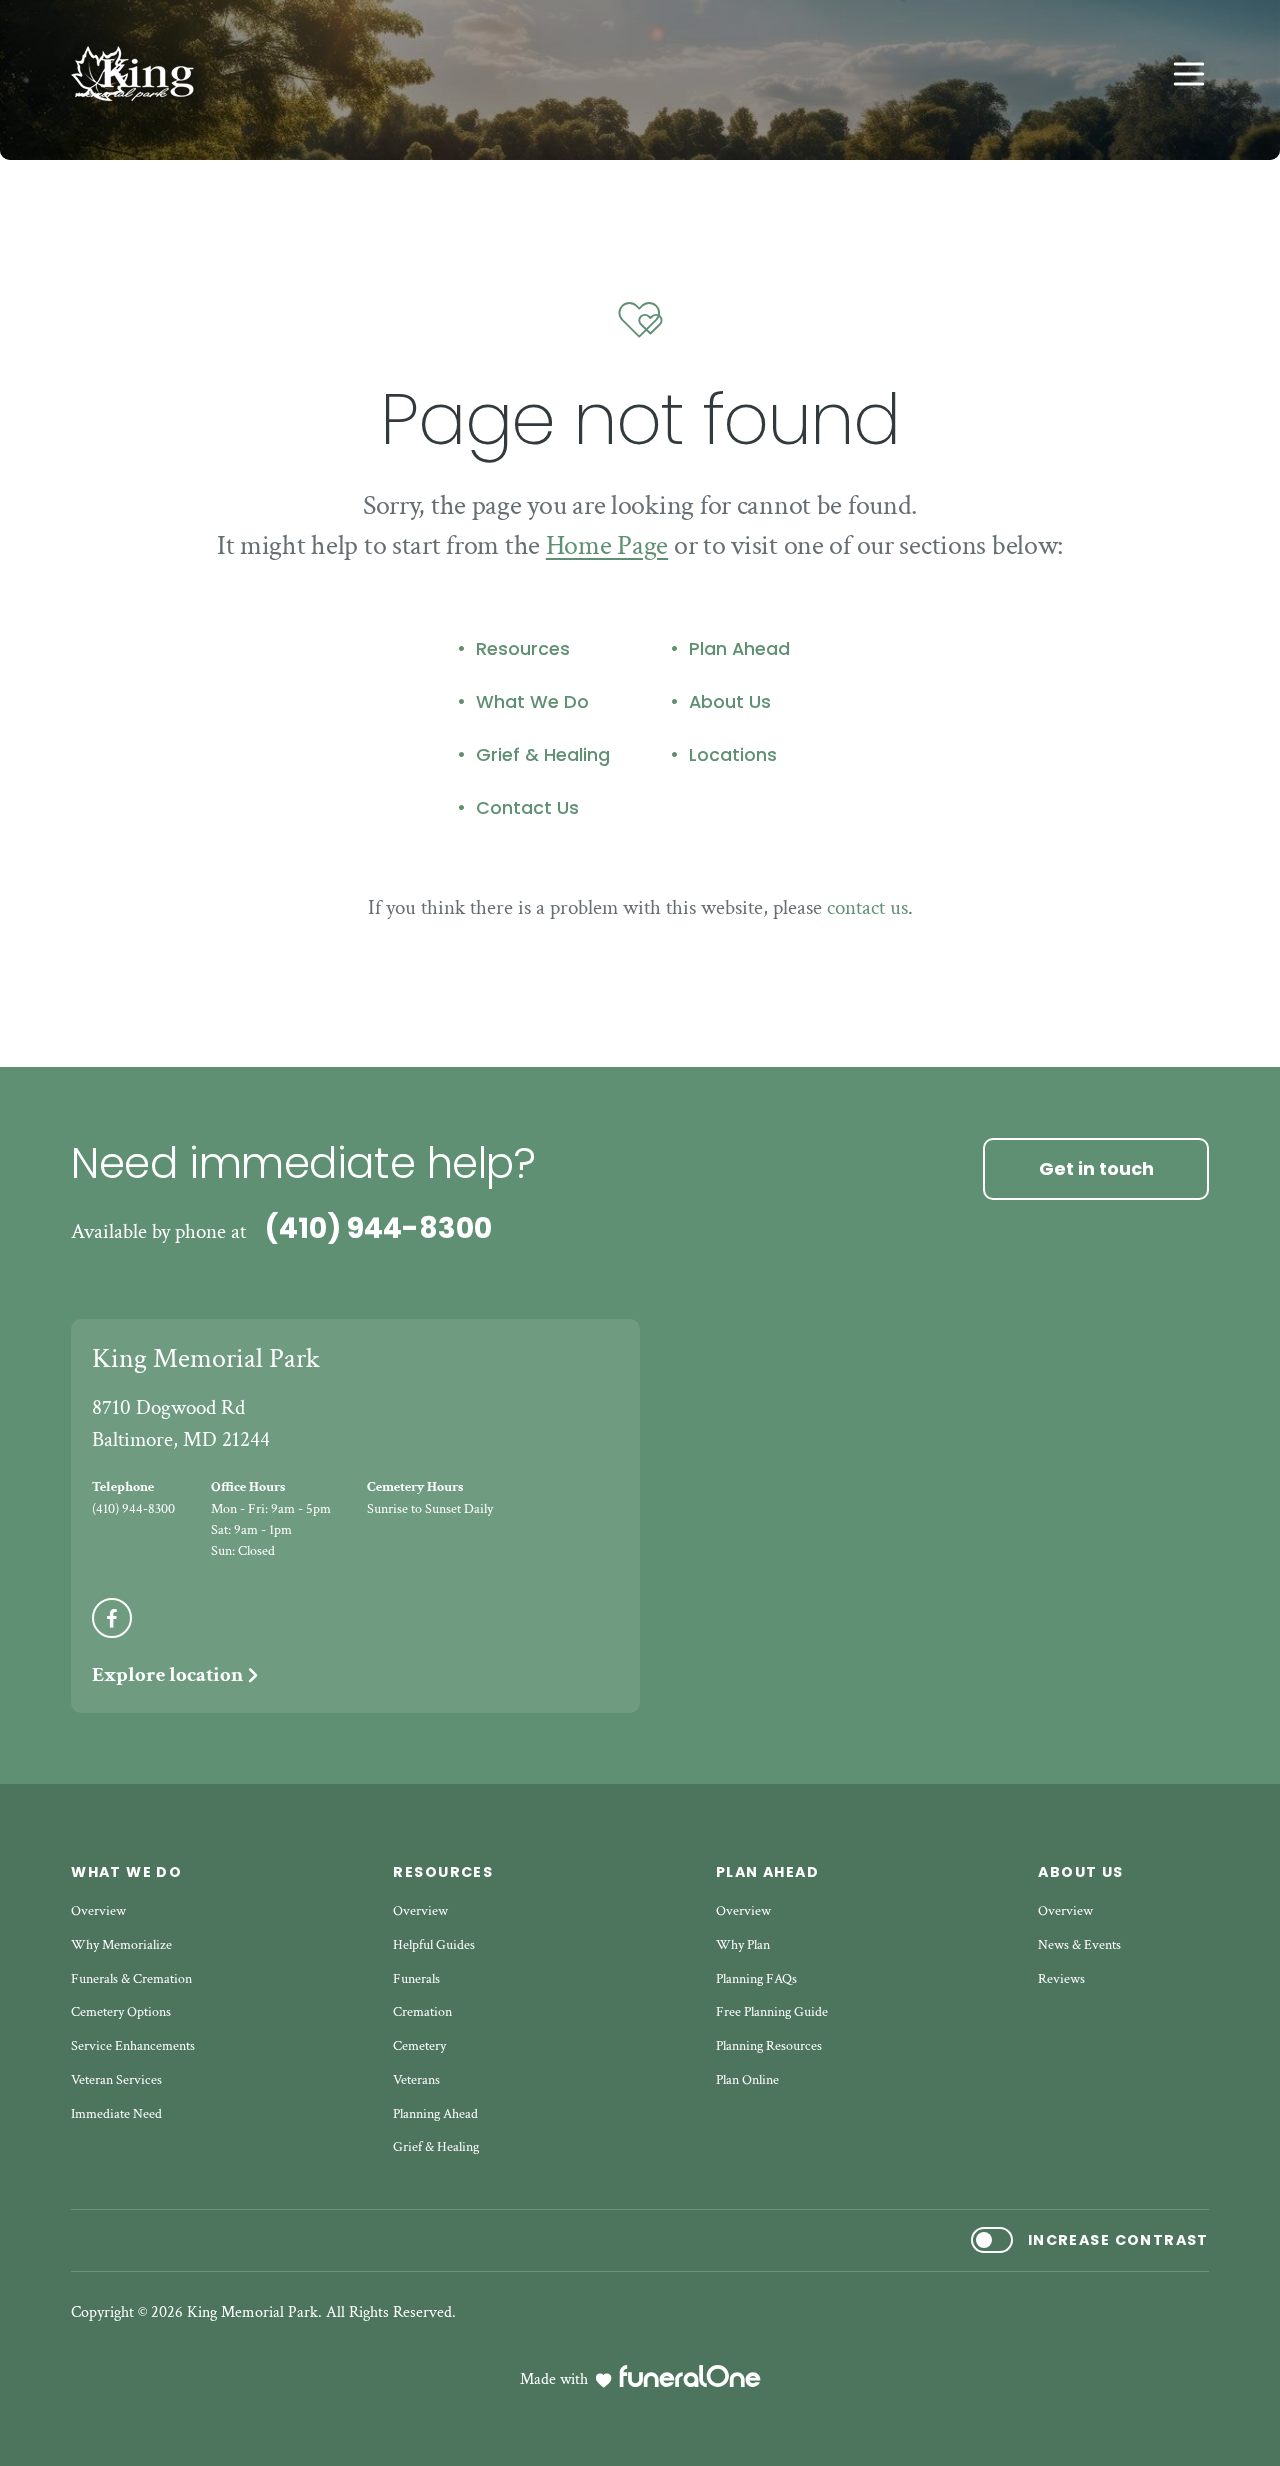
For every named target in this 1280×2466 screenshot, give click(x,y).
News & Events (1079, 1945)
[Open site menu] (1189, 74)
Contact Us (527, 808)
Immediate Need (116, 2114)
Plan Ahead (739, 649)
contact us (867, 907)
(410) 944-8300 (378, 1228)
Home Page (607, 545)
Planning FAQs (756, 1979)
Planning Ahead (435, 2114)
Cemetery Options (121, 2012)
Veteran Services (116, 2080)
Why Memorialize (121, 1945)
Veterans (416, 2080)
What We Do (532, 702)
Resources (523, 649)
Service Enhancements (133, 2046)
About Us (730, 702)
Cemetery (419, 2046)
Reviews (1061, 1979)
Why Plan (743, 1945)
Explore (167, 1674)
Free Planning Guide (772, 2012)
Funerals (416, 1979)
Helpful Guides (434, 1945)
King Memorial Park (206, 1358)
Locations (733, 755)
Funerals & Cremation (131, 1979)
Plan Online (747, 2080)
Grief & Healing (543, 755)
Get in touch (1096, 1168)
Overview (98, 1911)
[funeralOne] (690, 2376)
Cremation (422, 2012)
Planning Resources (769, 2046)
